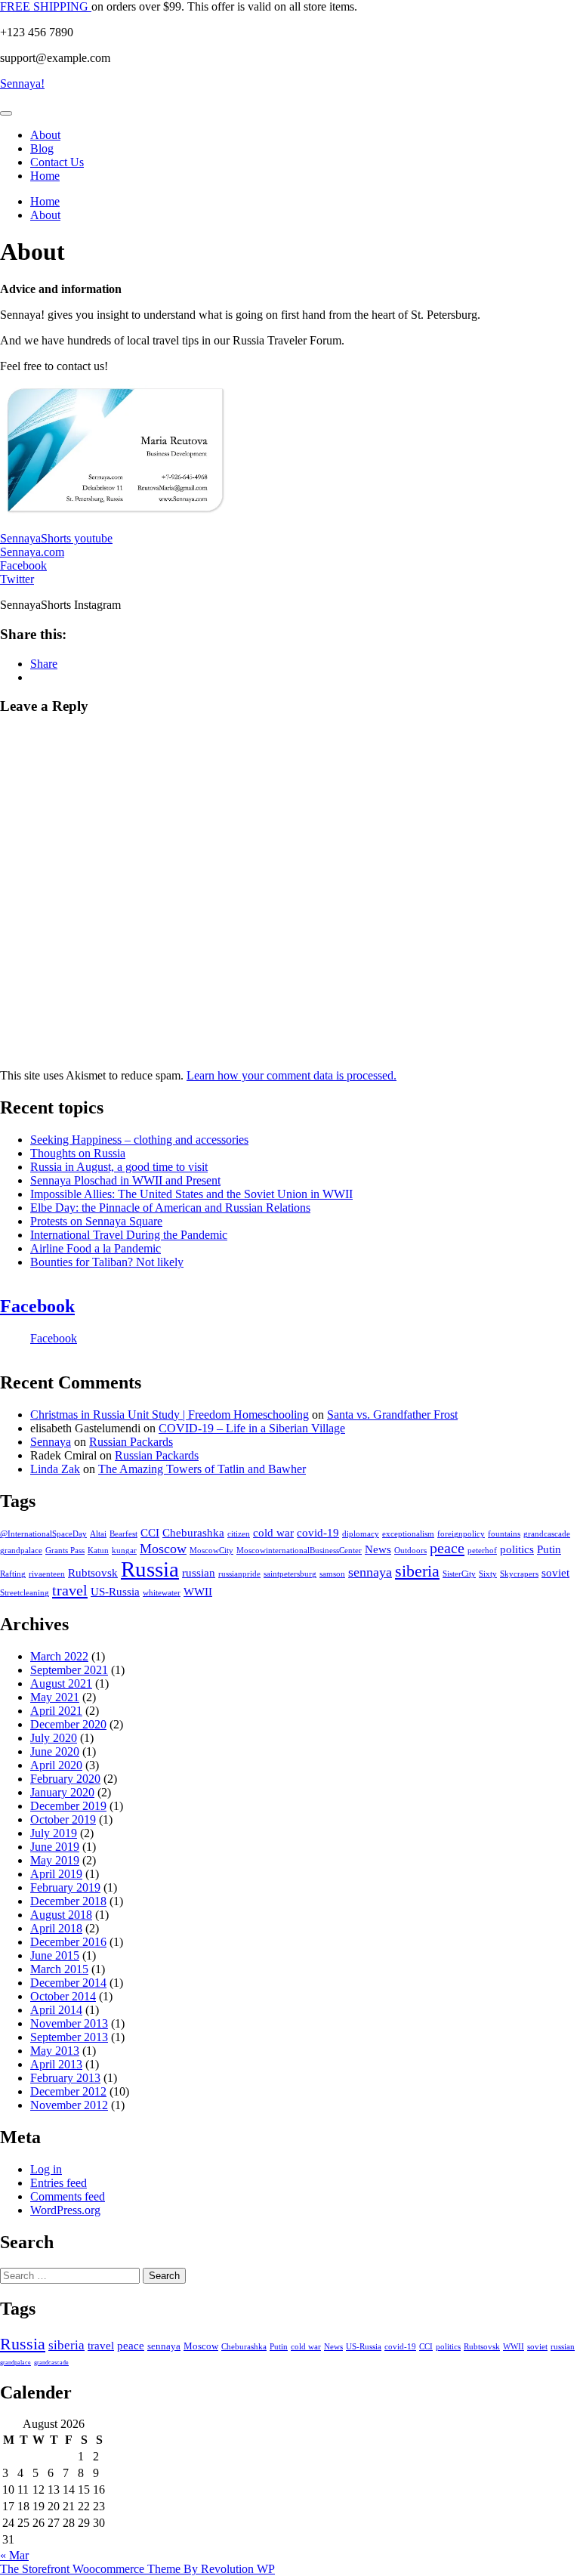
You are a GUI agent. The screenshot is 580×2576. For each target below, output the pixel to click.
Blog (42, 148)
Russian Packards (131, 1442)
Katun (98, 1551)
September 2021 (69, 1670)
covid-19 (318, 1533)
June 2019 (55, 1847)
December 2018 (68, 1901)
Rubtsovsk (93, 1573)
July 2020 (54, 1738)
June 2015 (55, 1955)
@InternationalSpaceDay (43, 1534)
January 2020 (62, 1792)
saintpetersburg (290, 1574)
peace (447, 1548)
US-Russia (115, 1592)
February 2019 (65, 1887)
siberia (417, 1571)
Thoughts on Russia (78, 1153)
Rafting (13, 1574)
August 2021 (61, 1683)
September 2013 (69, 2037)
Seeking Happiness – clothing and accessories (139, 1140)
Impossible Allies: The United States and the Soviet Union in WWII (191, 1194)
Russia (150, 1569)
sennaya (370, 1572)
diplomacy (361, 1534)
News (378, 1549)
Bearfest (123, 1534)
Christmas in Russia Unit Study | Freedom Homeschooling (170, 1415)
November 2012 (69, 2105)
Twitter (17, 579)
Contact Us (57, 162)
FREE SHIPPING (46, 6)
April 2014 (56, 2010)
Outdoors (410, 1551)
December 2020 (68, 1724)
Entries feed (59, 2183)
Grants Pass (65, 1551)
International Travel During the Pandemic (129, 1235)
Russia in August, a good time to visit (119, 1167)
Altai (98, 1534)
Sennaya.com (32, 552)
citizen (239, 1534)
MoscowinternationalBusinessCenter (299, 1551)
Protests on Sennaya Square (96, 1221)
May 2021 (55, 1697)
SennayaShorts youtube (56, 538)
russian (199, 1573)
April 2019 (56, 1874)
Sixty (488, 1574)
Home (45, 176)
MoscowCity (211, 1551)
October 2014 (63, 1996)
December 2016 (68, 1942)
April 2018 (56, 1928)
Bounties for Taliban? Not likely (107, 1262)
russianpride (239, 1574)
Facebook (23, 565)
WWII (198, 1592)
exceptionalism (408, 1534)
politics (517, 1549)
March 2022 (59, 1656)
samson (332, 1574)
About (45, 135)
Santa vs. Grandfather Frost (392, 1415)
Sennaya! (22, 83)
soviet (555, 1573)
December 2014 (68, 1983)
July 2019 (54, 1833)
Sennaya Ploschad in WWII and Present (125, 1180)
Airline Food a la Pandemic (96, 1248)
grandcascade (547, 1534)
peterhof (482, 1551)
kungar (124, 1551)
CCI (150, 1533)
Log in (46, 2169)
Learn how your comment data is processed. (292, 1075)
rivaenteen (47, 1574)
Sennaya (51, 1442)
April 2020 (56, 1765)
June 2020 (55, 1751)
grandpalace (21, 1551)
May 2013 (55, 2051)
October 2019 (63, 1819)
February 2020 (65, 1779)
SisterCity (459, 1574)
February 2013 (65, 2078)
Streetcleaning (25, 1593)
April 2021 (56, 1711)
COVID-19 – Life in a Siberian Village (252, 1428)
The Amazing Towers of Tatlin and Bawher (202, 1469)
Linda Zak (55, 1469)
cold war (273, 1533)
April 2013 (56, 2064)
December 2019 (68, 1806)
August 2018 (61, 1915)
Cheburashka (193, 1533)
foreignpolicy (461, 1534)
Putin (549, 1549)
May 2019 (55, 1860)
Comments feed (68, 2196)
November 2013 (69, 2023)
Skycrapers (519, 1574)
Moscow (163, 1549)
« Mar (14, 2555)
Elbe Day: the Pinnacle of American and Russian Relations (170, 1208)
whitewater (162, 1593)
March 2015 (59, 1969)
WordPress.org (65, 2210)
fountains (504, 1534)
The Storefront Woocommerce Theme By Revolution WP (137, 2569)
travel (70, 1590)
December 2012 (68, 2091)
